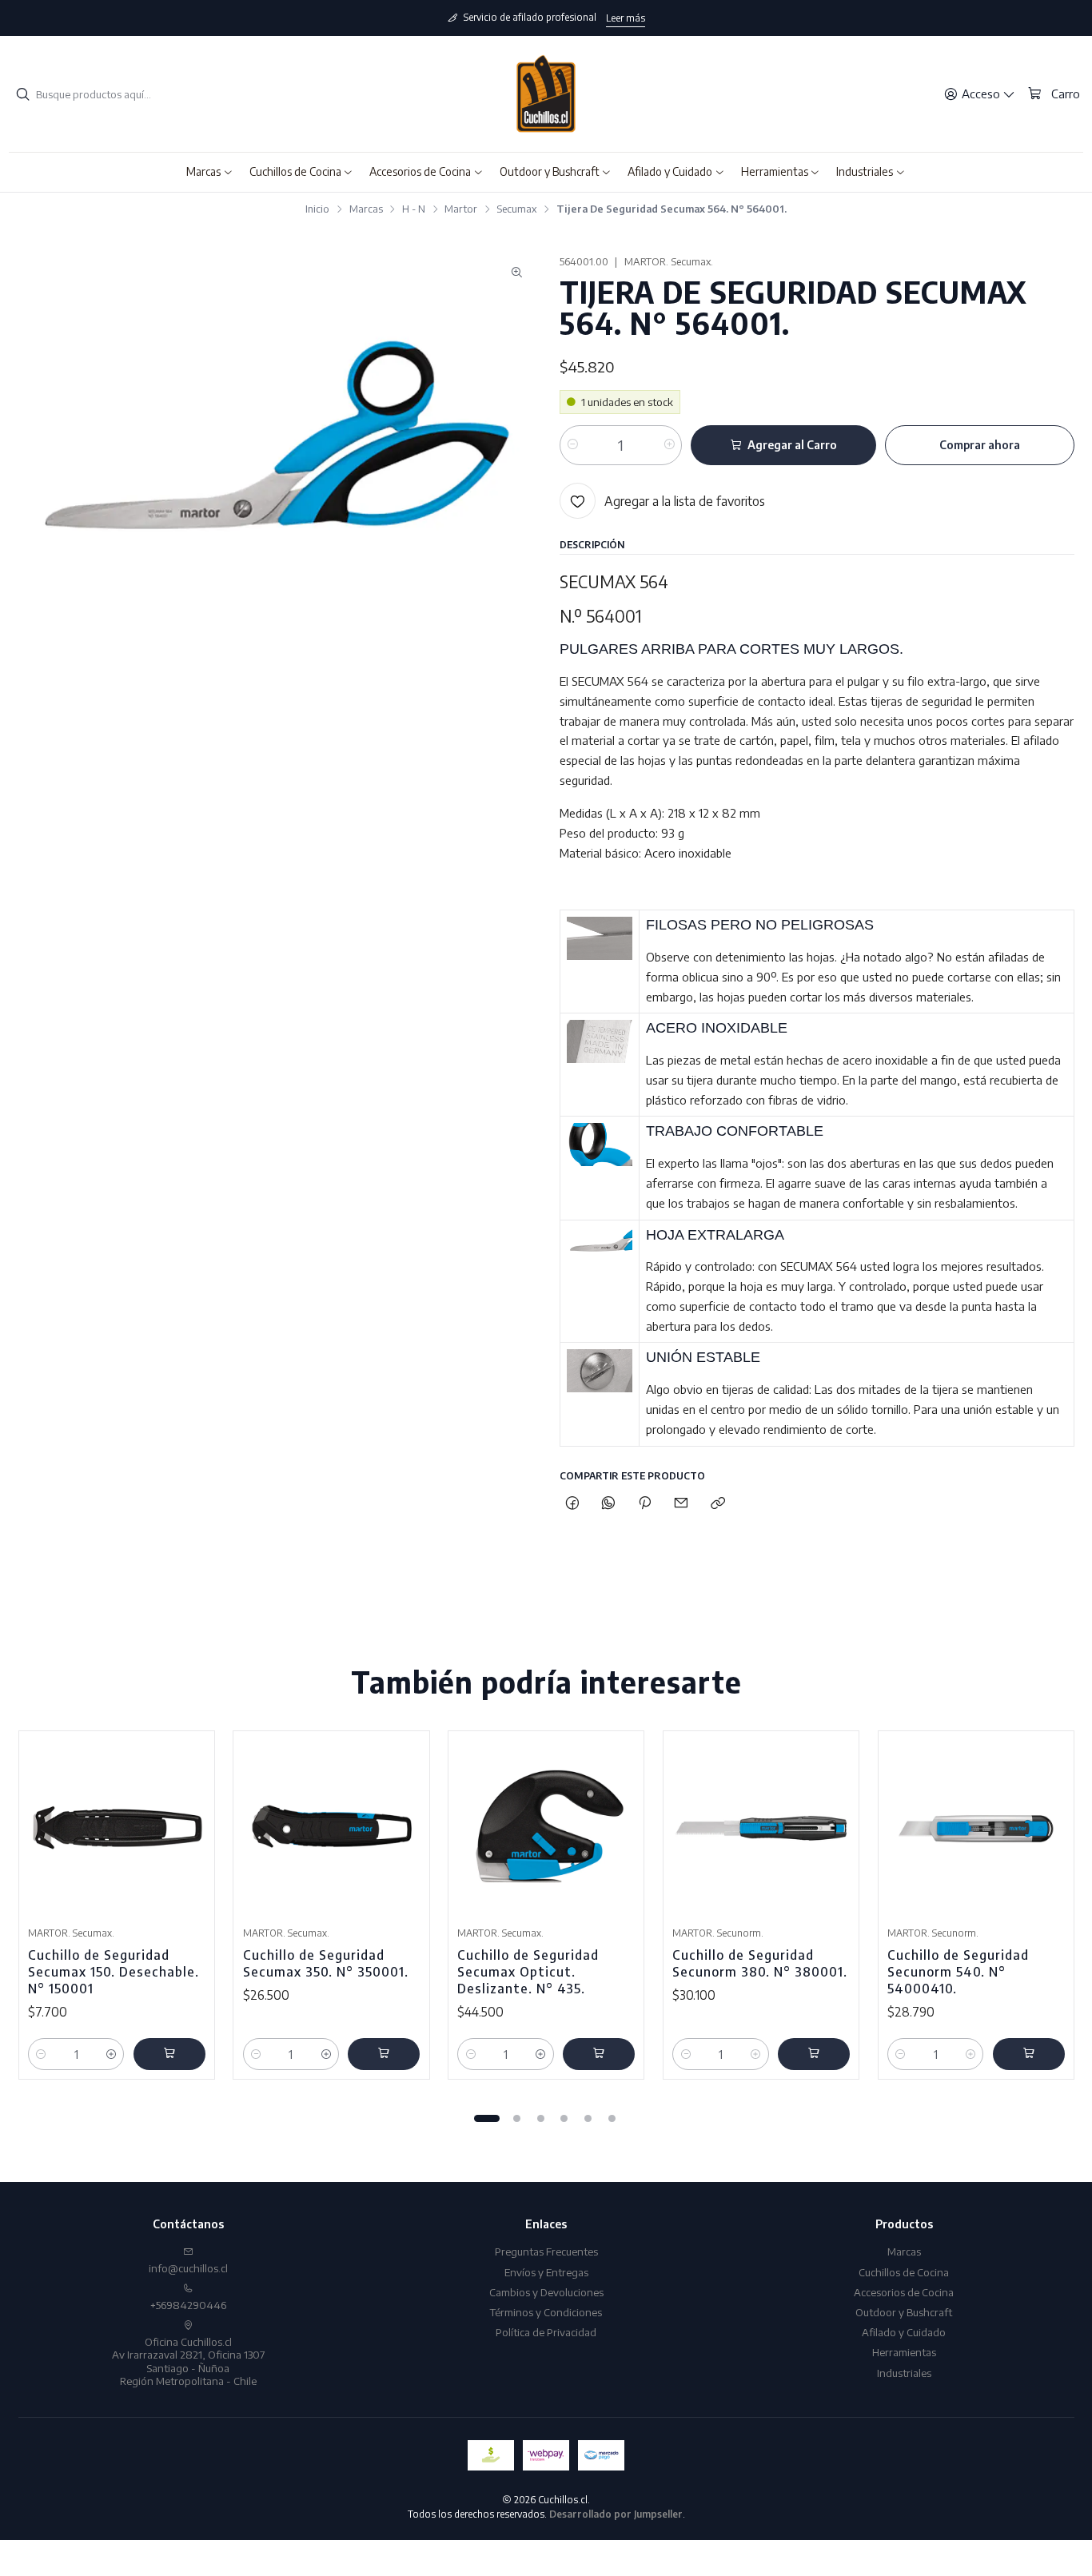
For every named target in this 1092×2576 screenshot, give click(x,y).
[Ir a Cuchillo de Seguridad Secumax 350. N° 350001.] (332, 1829)
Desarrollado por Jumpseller (616, 2514)
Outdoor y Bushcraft (904, 2312)
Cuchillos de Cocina (904, 2272)
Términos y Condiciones (546, 2312)
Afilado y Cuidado (904, 2332)
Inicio (317, 209)
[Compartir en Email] (682, 1503)
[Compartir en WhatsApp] (608, 1503)
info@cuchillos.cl (188, 2268)
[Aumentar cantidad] (669, 445)
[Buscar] (22, 94)
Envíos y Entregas (546, 2272)
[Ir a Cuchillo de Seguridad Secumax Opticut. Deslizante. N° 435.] (546, 1829)
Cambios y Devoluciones (546, 2292)
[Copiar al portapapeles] (717, 1503)
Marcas (366, 209)
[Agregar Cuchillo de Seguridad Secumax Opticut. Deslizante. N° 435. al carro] (599, 2054)
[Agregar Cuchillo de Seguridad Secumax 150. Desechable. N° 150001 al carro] (169, 2054)
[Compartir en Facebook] (572, 1503)
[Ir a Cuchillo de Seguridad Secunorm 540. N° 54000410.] (976, 1829)
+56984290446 (188, 2305)
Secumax (516, 209)
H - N (414, 209)
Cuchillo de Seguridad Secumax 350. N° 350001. (326, 1963)
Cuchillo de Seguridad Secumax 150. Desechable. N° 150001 (114, 1971)
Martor (461, 209)
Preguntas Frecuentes (546, 2251)
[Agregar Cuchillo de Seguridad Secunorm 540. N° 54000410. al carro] (1029, 2054)
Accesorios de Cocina (904, 2292)
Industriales (904, 2373)
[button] (210, 172)
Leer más (626, 18)
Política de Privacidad (546, 2332)
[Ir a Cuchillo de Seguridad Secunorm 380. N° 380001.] (761, 1829)
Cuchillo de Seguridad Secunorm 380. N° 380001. (760, 1963)
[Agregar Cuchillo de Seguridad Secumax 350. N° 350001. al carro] (384, 2054)
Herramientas (904, 2352)
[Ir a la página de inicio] (546, 94)
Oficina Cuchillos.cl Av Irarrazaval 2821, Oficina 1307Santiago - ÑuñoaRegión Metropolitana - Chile (188, 2361)
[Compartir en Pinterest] (645, 1503)
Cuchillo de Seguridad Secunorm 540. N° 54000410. (958, 1971)
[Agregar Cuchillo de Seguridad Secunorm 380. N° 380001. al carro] (814, 2054)
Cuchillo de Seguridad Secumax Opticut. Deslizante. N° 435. (528, 1971)
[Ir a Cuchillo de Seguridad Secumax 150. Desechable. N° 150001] (117, 1829)
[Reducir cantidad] (573, 445)
